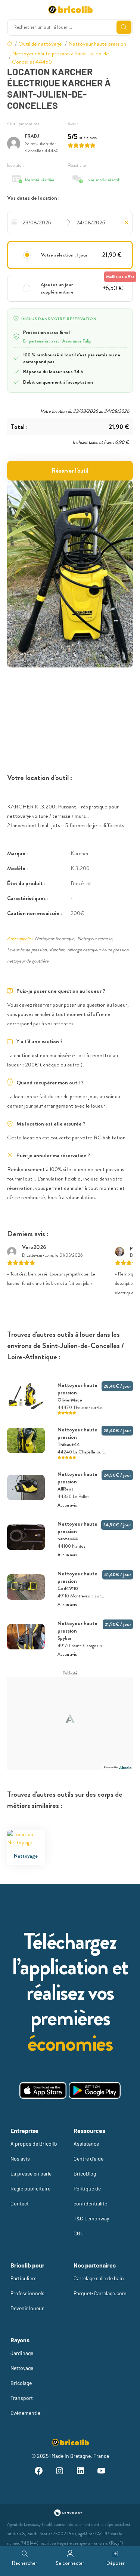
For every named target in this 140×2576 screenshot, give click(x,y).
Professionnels (27, 2293)
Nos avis (20, 2159)
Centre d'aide (88, 2159)
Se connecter (70, 2563)
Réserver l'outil (70, 471)
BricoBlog (85, 2173)
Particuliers (24, 2278)
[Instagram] (60, 2472)
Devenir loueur (27, 2308)
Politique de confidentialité (90, 2196)
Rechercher (25, 2563)
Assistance (86, 2144)
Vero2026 (34, 1247)
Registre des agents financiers (83, 2543)
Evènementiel (26, 2413)
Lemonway (32, 2525)
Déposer (116, 2563)
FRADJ (32, 136)
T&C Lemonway (91, 2218)
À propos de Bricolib (34, 2144)
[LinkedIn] (81, 2472)
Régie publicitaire (30, 2188)
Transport (22, 2398)
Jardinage (22, 2353)
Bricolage (21, 2383)
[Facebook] (39, 2472)
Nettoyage (22, 2368)
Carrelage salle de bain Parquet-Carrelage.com (100, 2286)
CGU (79, 2233)
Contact (20, 2203)
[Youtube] (101, 2472)
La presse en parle (31, 2173)
